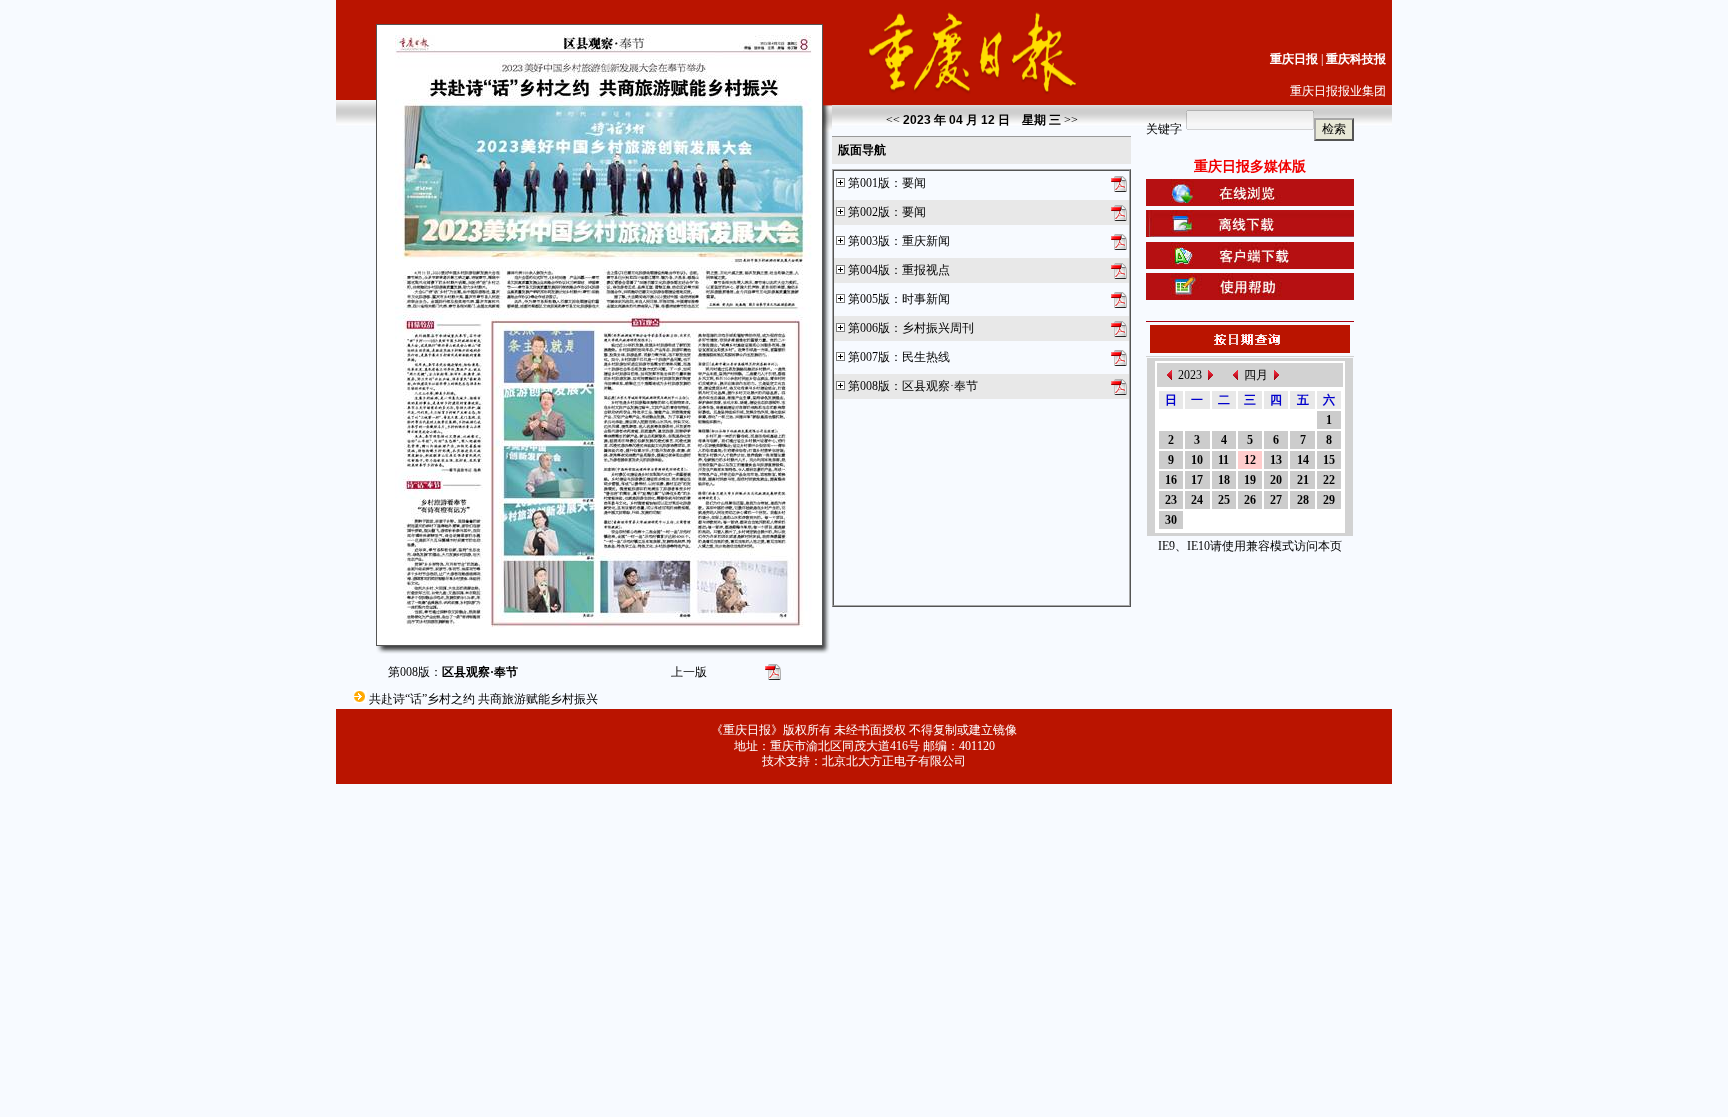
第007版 (869, 357)
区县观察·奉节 (940, 386)
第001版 (869, 183)
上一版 (689, 672)
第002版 (869, 212)
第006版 (869, 328)
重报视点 (926, 270)
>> (1071, 120)
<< (893, 120)
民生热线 (926, 357)
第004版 (869, 270)
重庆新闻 (926, 241)
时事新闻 (926, 299)
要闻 (914, 183)
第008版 (869, 386)
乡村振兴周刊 (938, 328)
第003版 (869, 241)
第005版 (869, 299)
